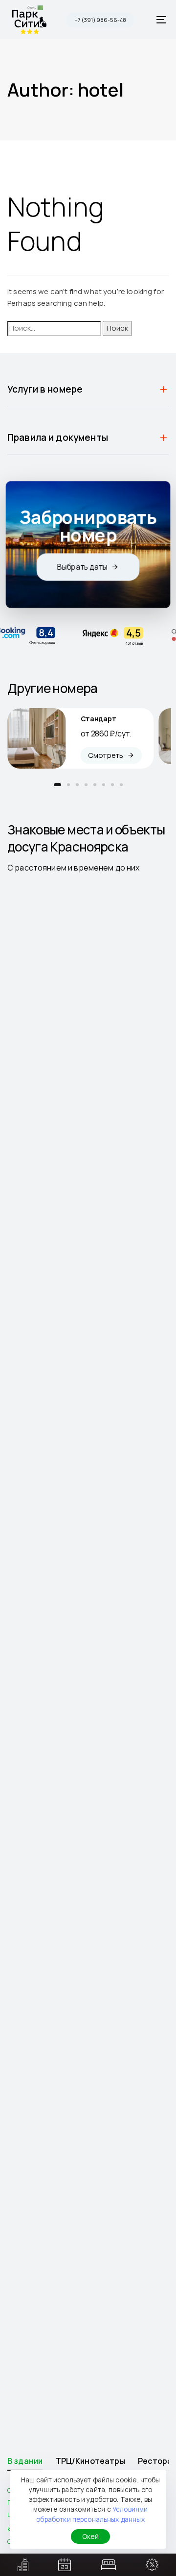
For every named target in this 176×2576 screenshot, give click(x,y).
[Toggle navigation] (139, 20)
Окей (90, 2536)
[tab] (88, 389)
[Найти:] (54, 328)
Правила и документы (58, 437)
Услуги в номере (45, 389)
